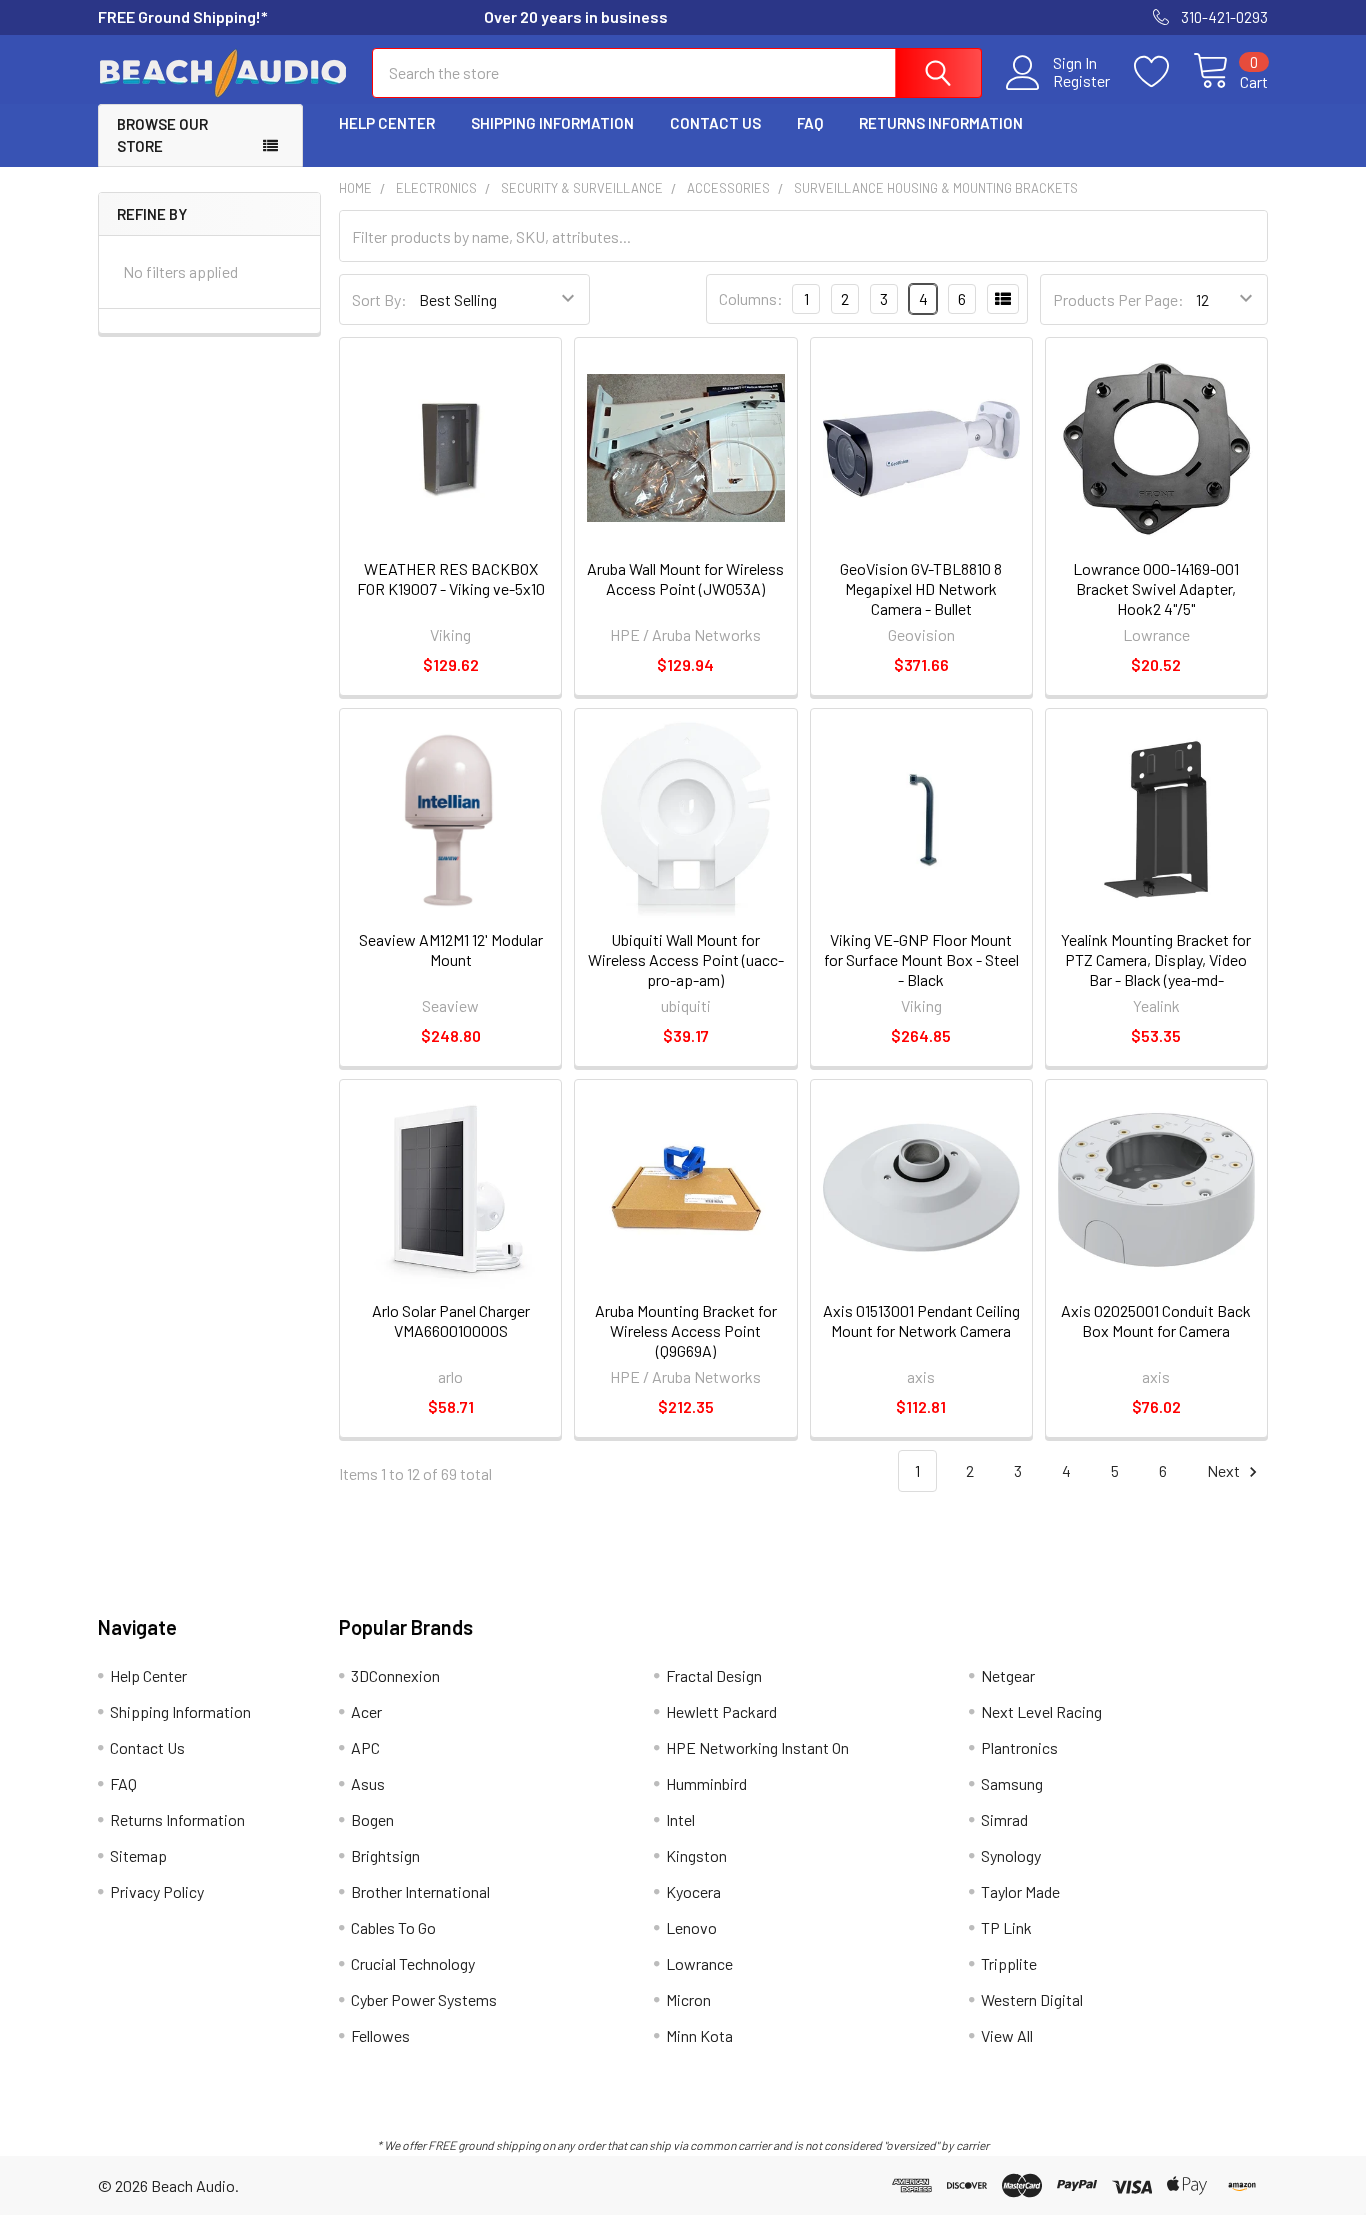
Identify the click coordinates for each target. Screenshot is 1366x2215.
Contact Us (715, 123)
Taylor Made (1020, 1891)
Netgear (1008, 1675)
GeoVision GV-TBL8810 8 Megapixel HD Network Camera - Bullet (921, 588)
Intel (680, 1819)
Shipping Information (552, 123)
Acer (366, 1711)
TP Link (1006, 1927)
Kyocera (693, 1891)
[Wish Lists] (1163, 72)
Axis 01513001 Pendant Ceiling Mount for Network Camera (921, 1320)
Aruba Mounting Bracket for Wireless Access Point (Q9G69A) (686, 1330)
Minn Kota (699, 2035)
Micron (688, 1999)
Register (1081, 81)
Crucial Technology (413, 1963)
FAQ (810, 123)
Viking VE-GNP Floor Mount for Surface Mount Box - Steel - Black (921, 959)
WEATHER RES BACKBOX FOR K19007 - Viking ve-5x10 (451, 578)
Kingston (696, 1855)
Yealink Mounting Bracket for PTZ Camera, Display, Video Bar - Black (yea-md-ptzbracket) (1156, 969)
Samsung (1012, 1783)
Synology (1011, 1855)
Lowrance (699, 1963)
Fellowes (380, 2035)
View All (1007, 2035)
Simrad (1004, 1819)
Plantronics (1019, 1747)
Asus (368, 1783)
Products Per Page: (1118, 299)
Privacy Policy (157, 1891)
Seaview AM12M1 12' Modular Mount (451, 949)
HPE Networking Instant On (757, 1747)
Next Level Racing (1041, 1711)
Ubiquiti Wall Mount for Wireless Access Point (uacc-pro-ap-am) (686, 959)
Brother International (420, 1891)
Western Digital (1032, 1999)
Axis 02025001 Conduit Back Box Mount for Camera (1156, 1320)
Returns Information (941, 123)
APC (365, 1747)
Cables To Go (393, 1927)
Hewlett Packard (721, 1711)
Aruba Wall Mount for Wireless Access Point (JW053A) (685, 578)
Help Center (387, 123)
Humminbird (706, 1783)
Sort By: (379, 299)
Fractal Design (714, 1675)
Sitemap (138, 1855)
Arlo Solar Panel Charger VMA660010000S (451, 1320)
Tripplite (1009, 1963)
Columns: (751, 298)
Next (1225, 1470)
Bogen (372, 1819)
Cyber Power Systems (424, 1999)
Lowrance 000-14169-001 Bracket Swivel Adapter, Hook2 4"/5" (1156, 588)
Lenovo (691, 1927)
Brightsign (385, 1855)
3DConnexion (395, 1675)
